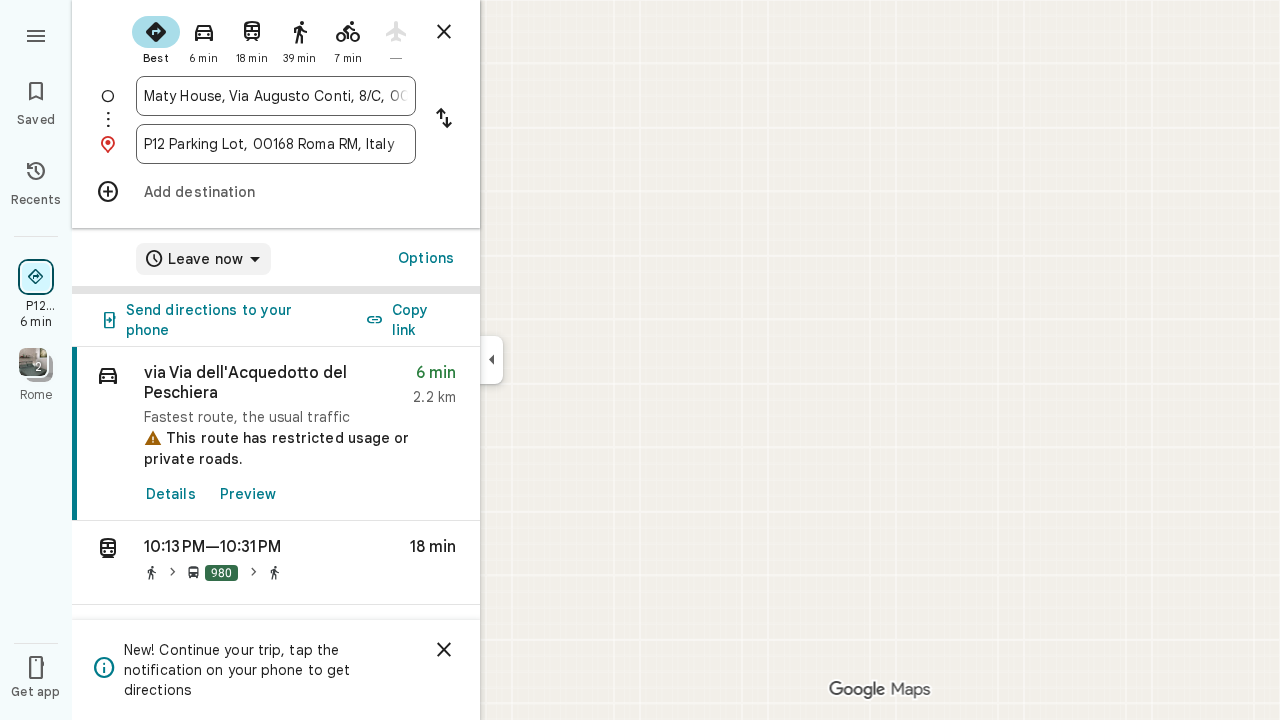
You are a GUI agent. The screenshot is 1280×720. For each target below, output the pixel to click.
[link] (276, 434)
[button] (276, 563)
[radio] (156, 38)
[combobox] (276, 96)
